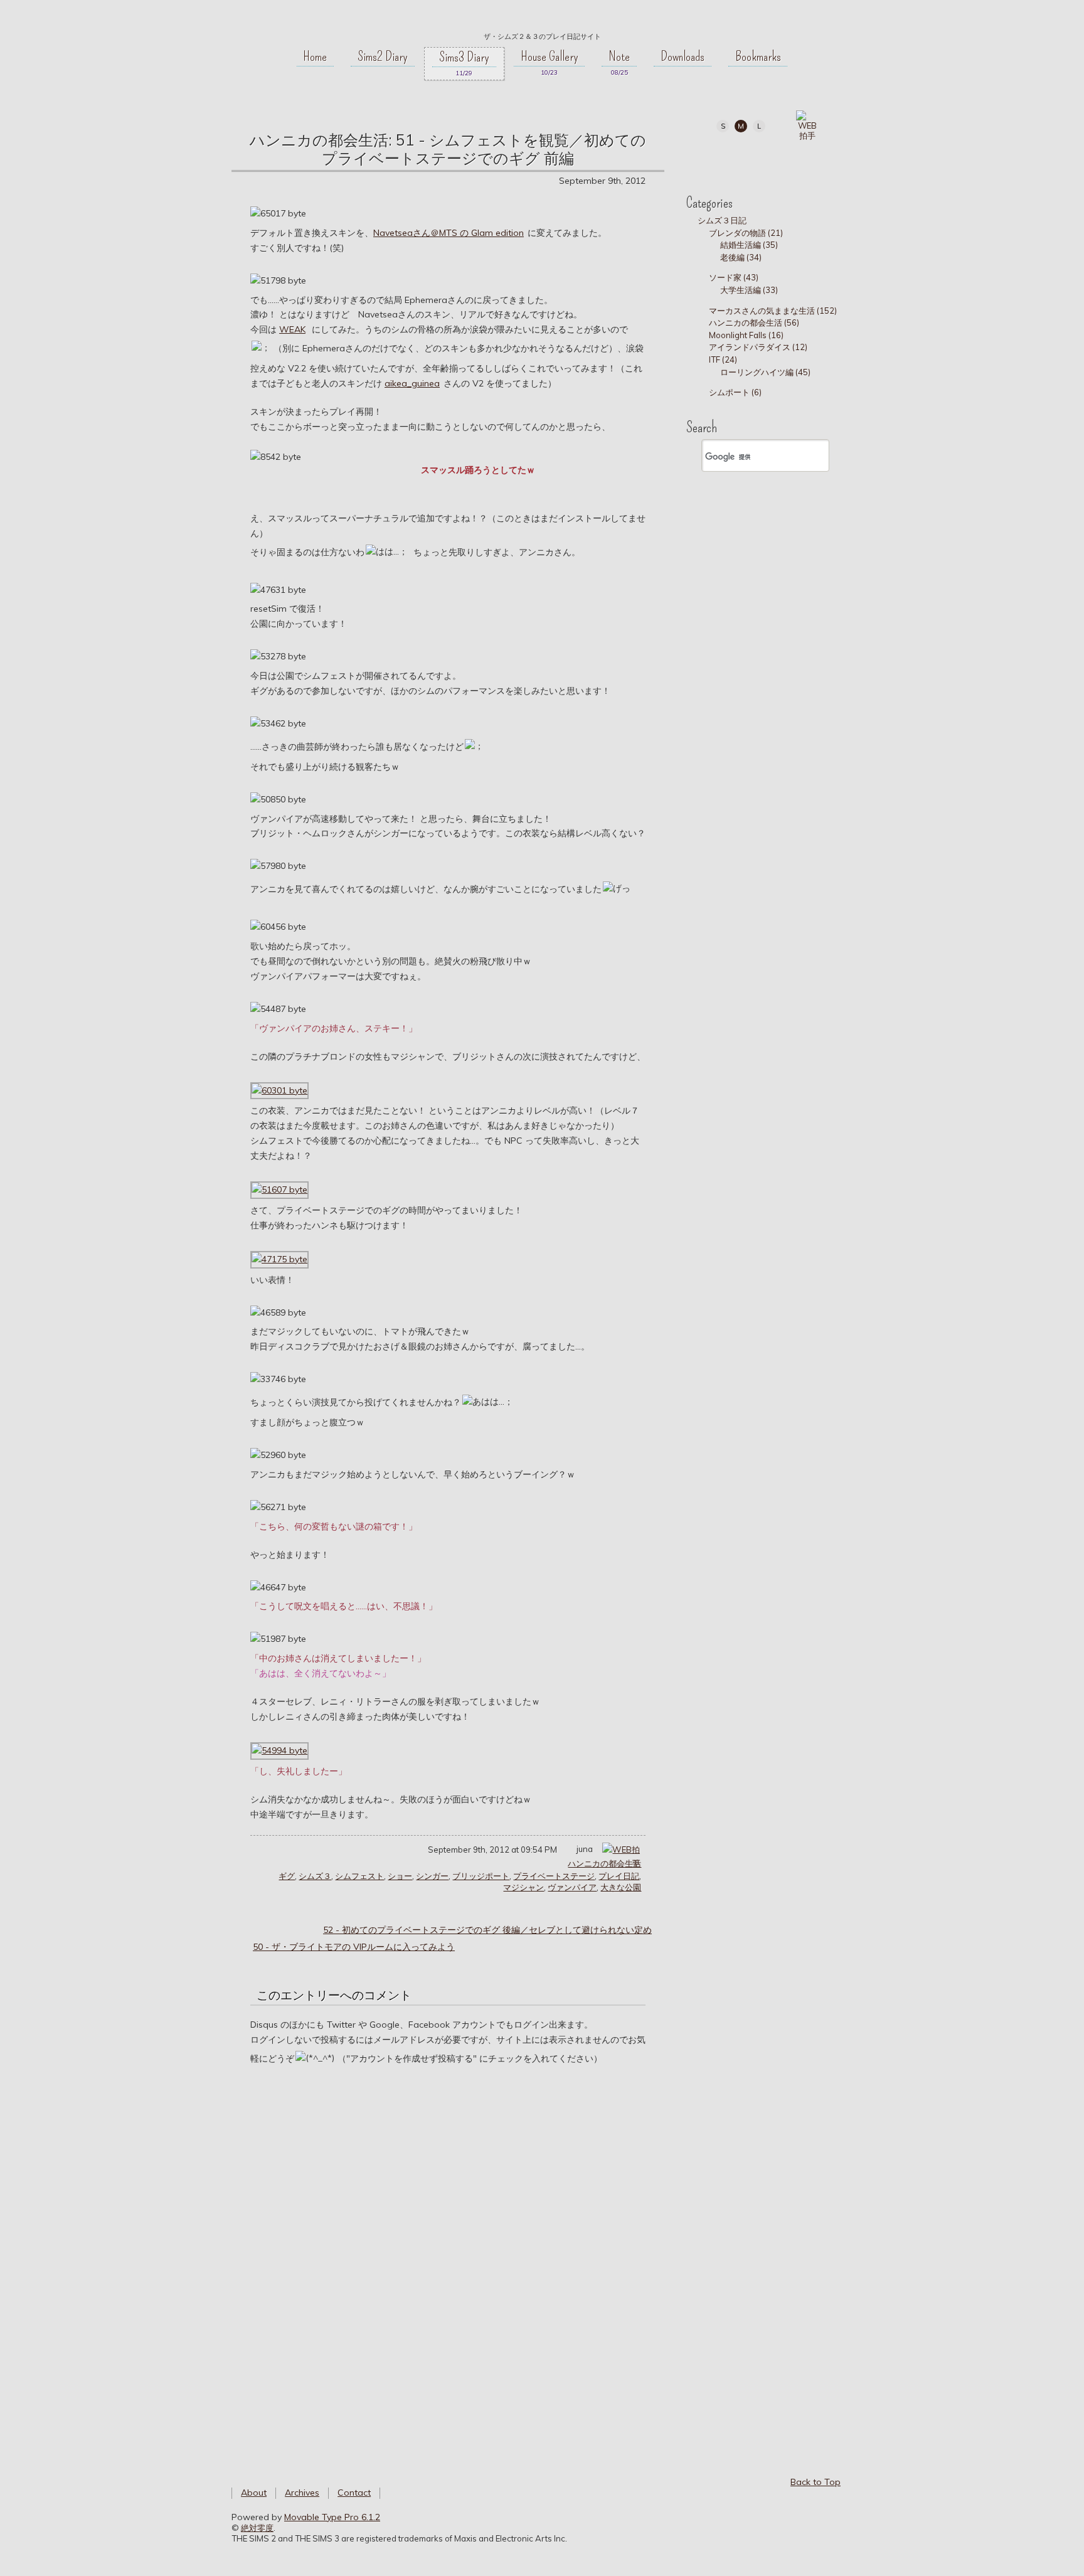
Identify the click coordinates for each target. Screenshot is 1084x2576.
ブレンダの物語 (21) (746, 233)
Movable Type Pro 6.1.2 (332, 2517)
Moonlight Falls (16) (746, 335)
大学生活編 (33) (749, 290)
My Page (712, 158)
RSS (796, 158)
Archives (302, 2493)
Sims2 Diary (383, 56)
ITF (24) (723, 359)
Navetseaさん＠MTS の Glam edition (449, 233)
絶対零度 (542, 19)
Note (619, 56)
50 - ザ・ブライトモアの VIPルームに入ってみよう (354, 1947)
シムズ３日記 (722, 220)
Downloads (683, 56)
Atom (825, 158)
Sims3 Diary (464, 57)
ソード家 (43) (734, 277)
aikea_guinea (412, 383)
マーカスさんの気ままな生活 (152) (773, 311)
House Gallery (550, 56)
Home (315, 56)
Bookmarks (758, 56)
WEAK (292, 329)
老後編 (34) (741, 257)
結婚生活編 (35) (749, 245)
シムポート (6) (735, 392)
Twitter (740, 158)
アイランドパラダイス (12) (758, 347)
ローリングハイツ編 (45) (765, 372)
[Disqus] (448, 2257)
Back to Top (816, 2482)
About (254, 2493)
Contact (354, 2493)
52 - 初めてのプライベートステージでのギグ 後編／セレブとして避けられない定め (487, 1930)
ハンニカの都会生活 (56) (754, 322)
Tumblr (768, 158)
